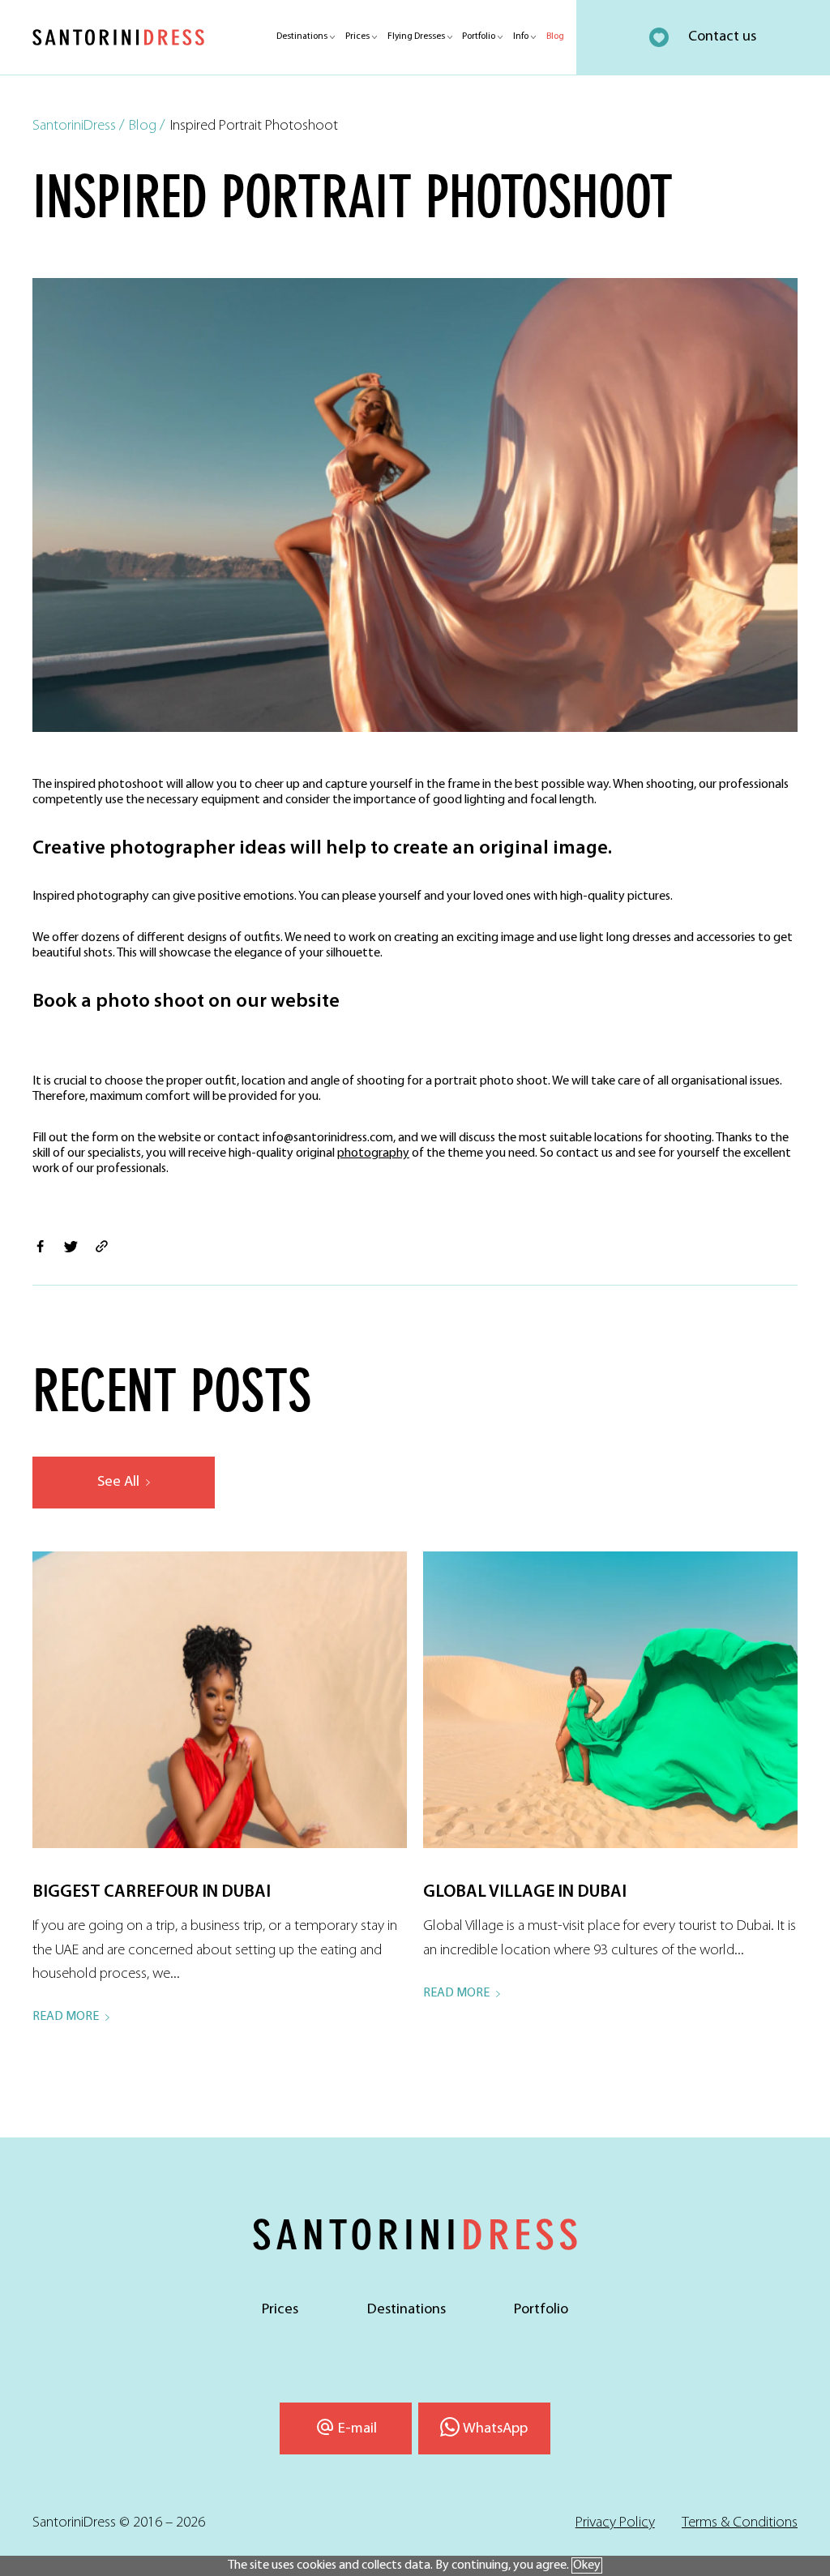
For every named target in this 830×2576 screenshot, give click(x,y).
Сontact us (722, 37)
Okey (587, 2565)
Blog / (147, 126)
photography (373, 1153)
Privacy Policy (615, 2523)
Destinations (302, 36)
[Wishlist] (659, 37)
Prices (357, 36)
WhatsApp (495, 2429)
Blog (555, 36)
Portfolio (479, 36)
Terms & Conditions (740, 2523)
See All (118, 1482)
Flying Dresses (416, 36)
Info (521, 36)
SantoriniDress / (79, 126)
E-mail (357, 2429)
